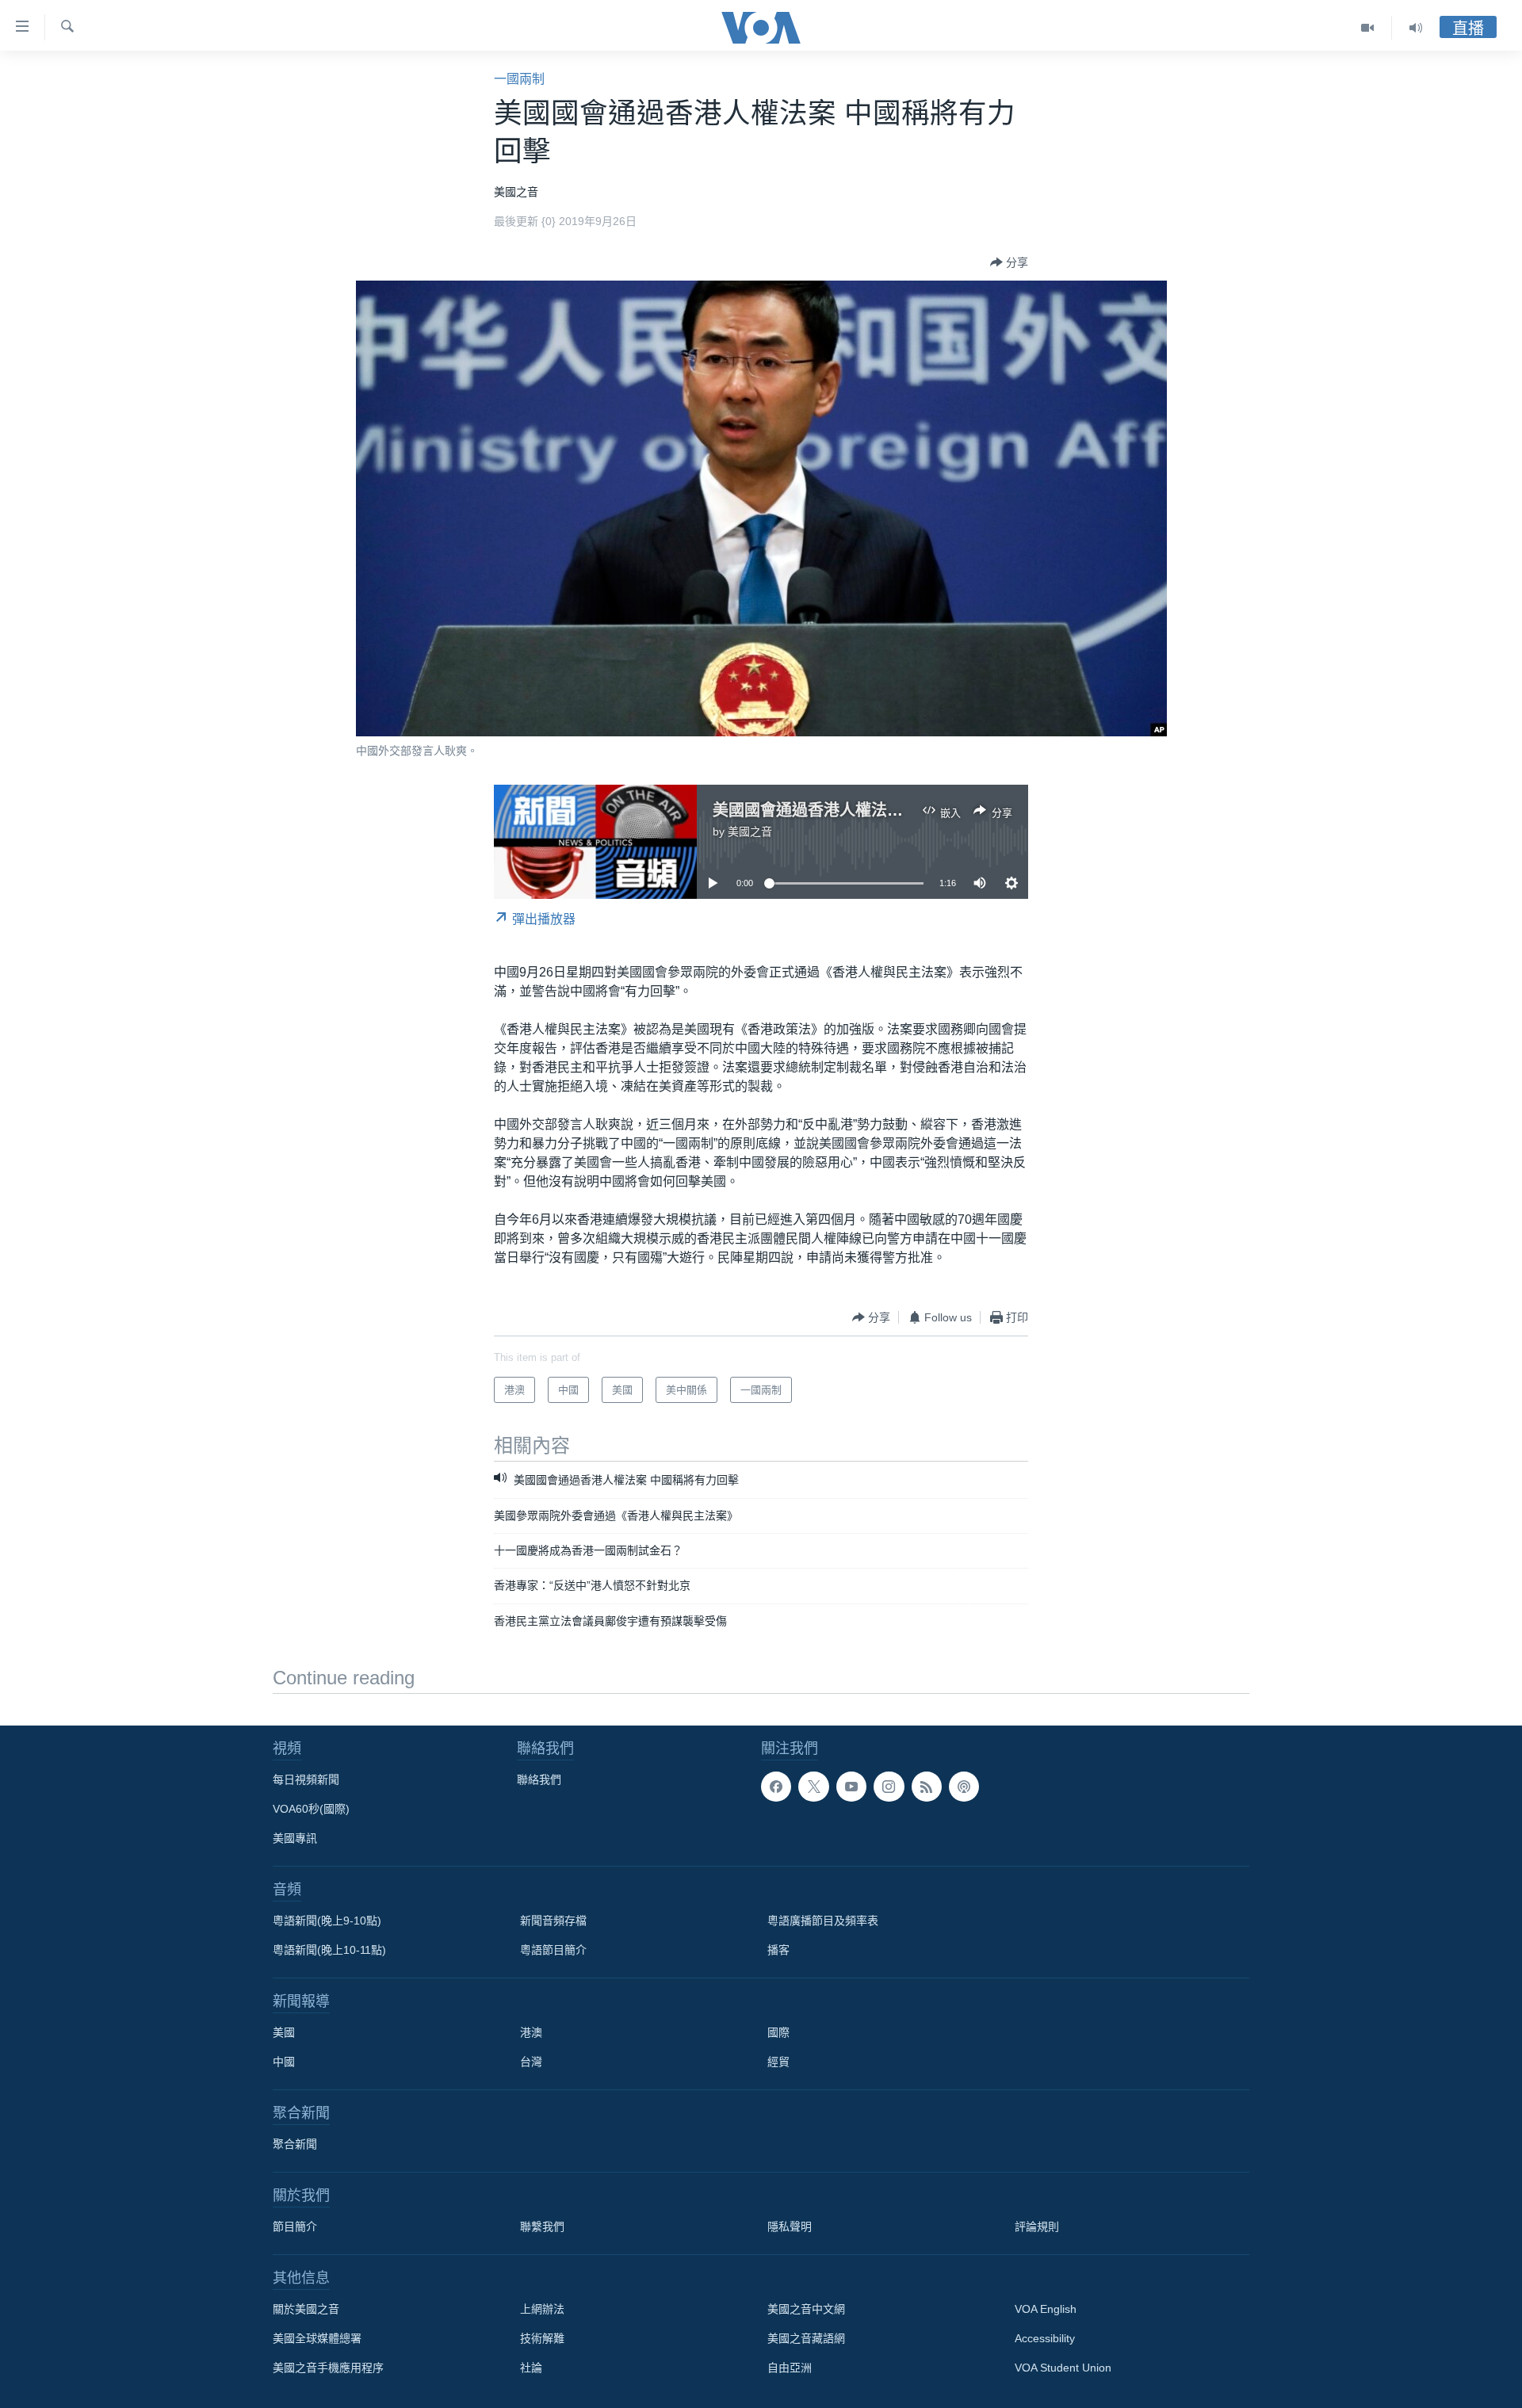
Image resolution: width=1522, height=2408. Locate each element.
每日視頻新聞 (306, 1779)
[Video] (1368, 28)
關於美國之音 (306, 2309)
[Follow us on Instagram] (889, 1787)
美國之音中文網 (806, 2309)
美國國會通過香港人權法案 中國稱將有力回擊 (874, 810)
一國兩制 (519, 79)
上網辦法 (542, 2309)
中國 (284, 2062)
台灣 (531, 2062)
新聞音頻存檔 (553, 1921)
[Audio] (1416, 28)
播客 (778, 1950)
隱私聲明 (790, 2226)
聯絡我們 (539, 1779)
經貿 (778, 2062)
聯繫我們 (542, 2226)
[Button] (1009, 262)
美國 (284, 2032)
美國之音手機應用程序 (328, 2368)
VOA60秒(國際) (311, 1809)
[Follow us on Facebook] (776, 1787)
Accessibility (1045, 2338)
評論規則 (1037, 2226)
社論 (531, 2368)
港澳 (531, 2032)
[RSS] (927, 1787)
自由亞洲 (790, 2368)
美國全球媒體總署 (317, 2338)
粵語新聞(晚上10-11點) (329, 1950)
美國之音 (750, 831)
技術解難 (542, 2338)
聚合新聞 (295, 2144)
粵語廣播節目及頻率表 (823, 1921)
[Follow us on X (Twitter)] (813, 1787)
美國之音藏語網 (806, 2338)
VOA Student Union (1063, 2368)
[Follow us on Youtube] (851, 1787)
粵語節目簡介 (553, 1950)
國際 (778, 2032)
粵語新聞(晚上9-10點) (327, 1921)
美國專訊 (295, 1838)
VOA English (1046, 2309)
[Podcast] (964, 1787)
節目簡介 (295, 2226)
